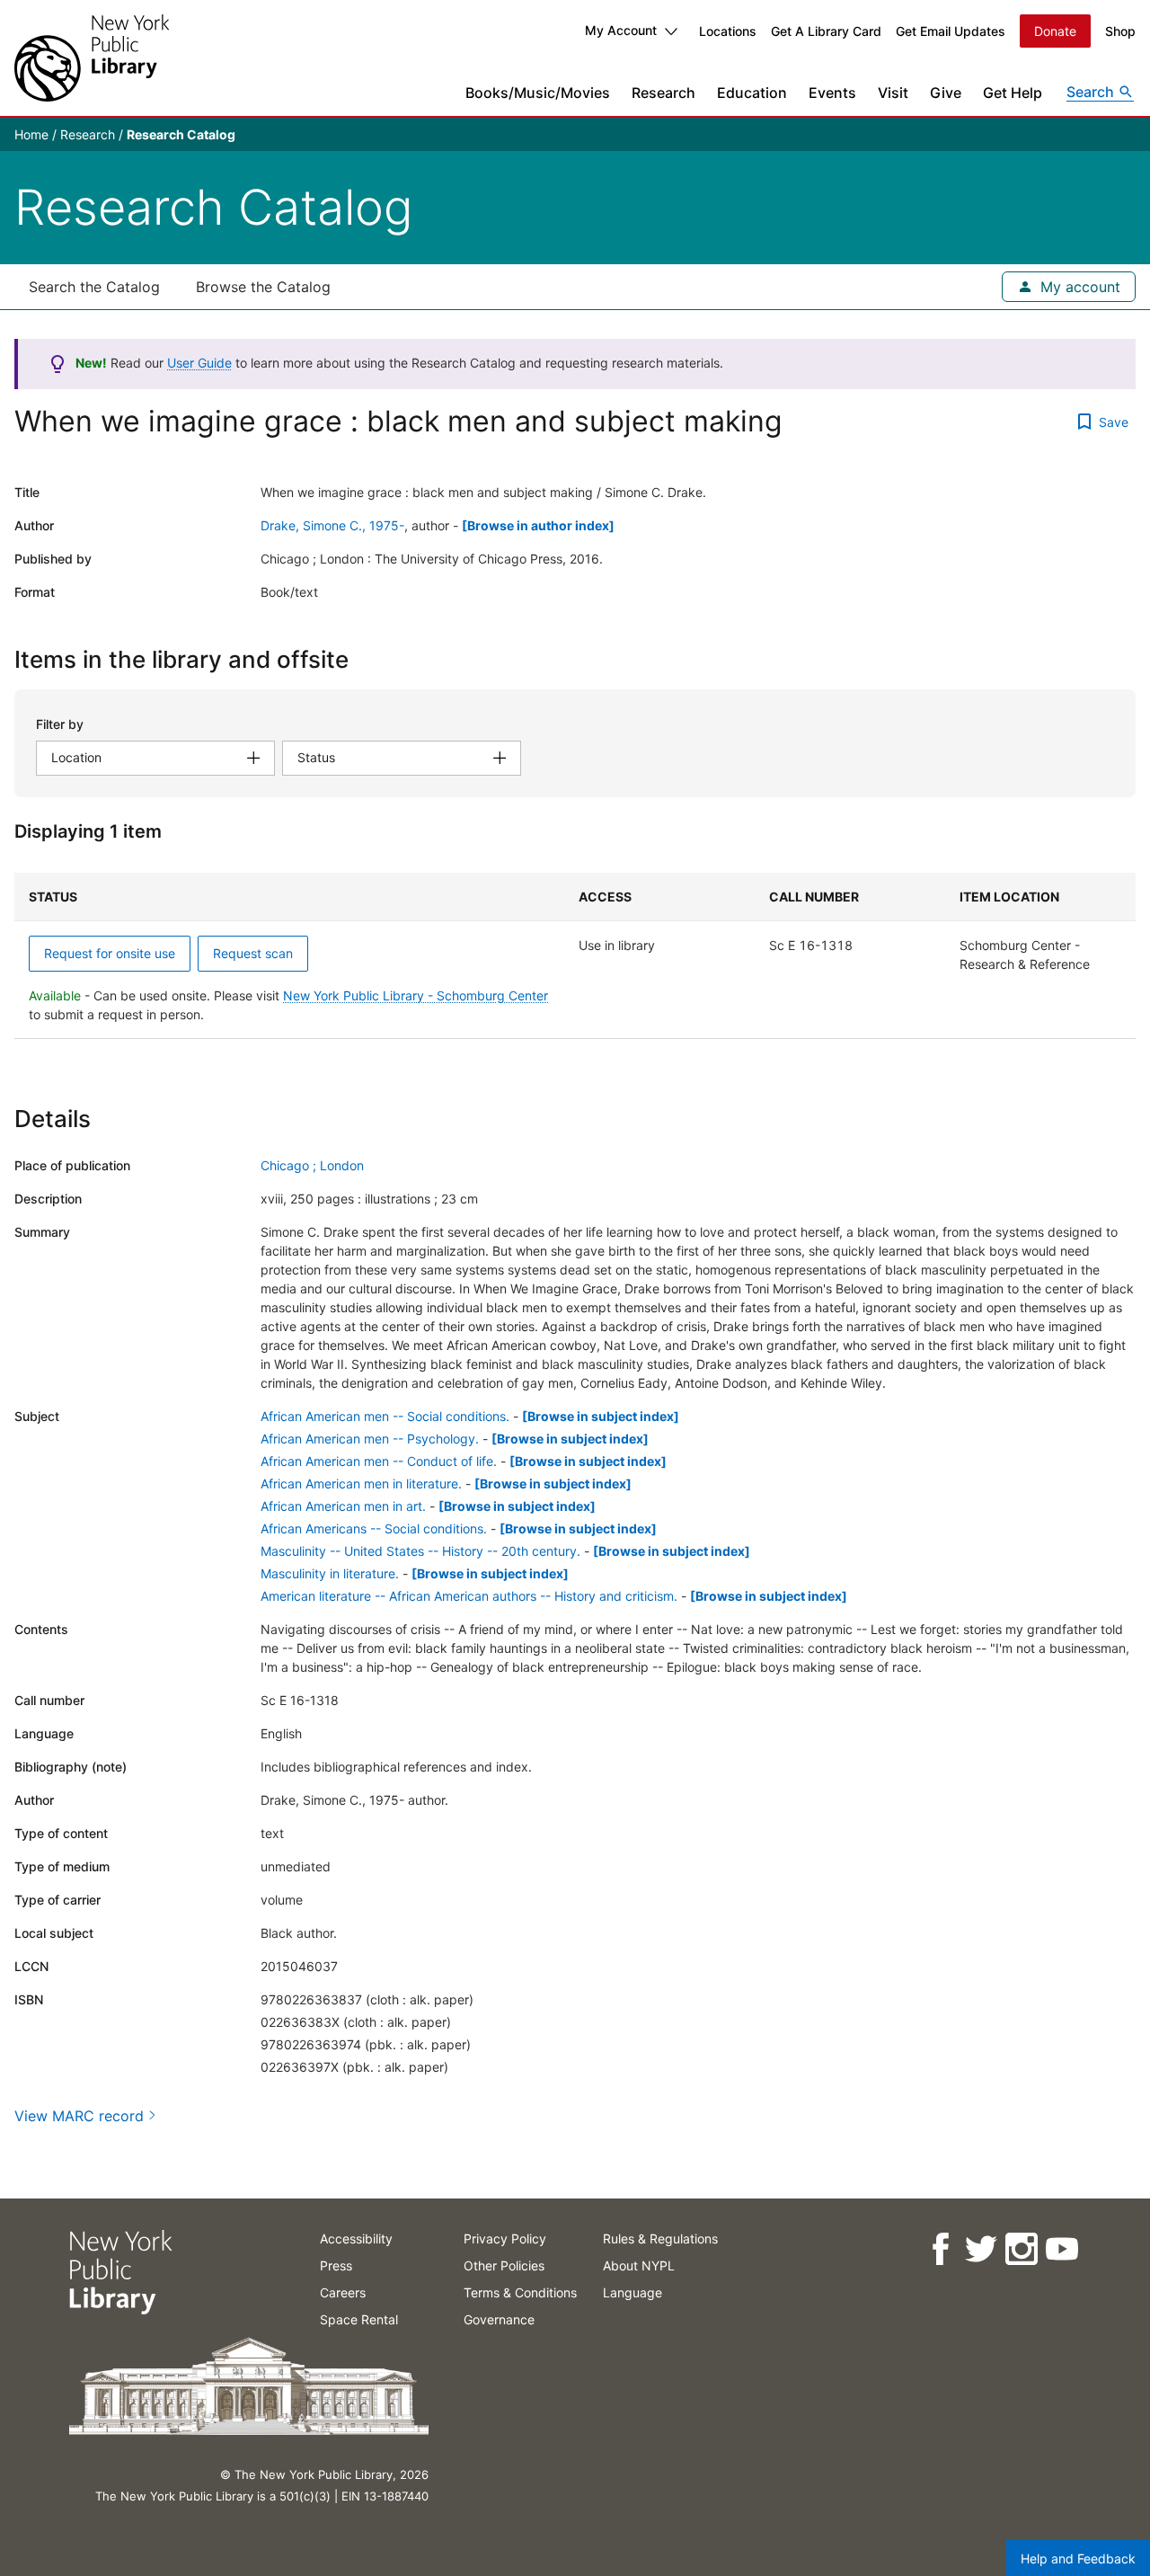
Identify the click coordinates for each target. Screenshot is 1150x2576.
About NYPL (639, 2265)
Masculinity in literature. (330, 1573)
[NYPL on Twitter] (980, 2249)
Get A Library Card (826, 31)
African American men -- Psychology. (370, 1439)
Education (752, 93)
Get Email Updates (951, 31)
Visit (893, 93)
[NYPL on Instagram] (1020, 2249)
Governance (499, 2319)
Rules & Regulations (660, 2238)
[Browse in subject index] (601, 1416)
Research (663, 93)
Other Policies (504, 2265)
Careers (343, 2292)
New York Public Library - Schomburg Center (416, 995)
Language (632, 2292)
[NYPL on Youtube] (1061, 2249)
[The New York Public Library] (92, 58)
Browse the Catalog (263, 287)
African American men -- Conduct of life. (379, 1461)
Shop (1120, 31)
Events (832, 93)
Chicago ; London (312, 1165)
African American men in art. (343, 1506)
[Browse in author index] (538, 525)
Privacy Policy (505, 2238)
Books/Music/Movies (538, 93)
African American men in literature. (361, 1483)
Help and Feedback (1078, 2558)
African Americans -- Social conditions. (374, 1528)
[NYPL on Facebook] (939, 2249)
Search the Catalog (94, 287)
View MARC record (79, 2116)
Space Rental (359, 2319)
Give (946, 93)
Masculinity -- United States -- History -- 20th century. (420, 1551)
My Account (621, 30)
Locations (728, 31)
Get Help (1013, 93)
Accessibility (356, 2238)
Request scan (253, 953)
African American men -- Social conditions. (385, 1416)
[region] (575, 956)
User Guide (199, 363)
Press (336, 2265)
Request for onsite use (110, 953)
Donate (1055, 31)
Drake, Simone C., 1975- (332, 525)
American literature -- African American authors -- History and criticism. (469, 1596)
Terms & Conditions (520, 2292)
